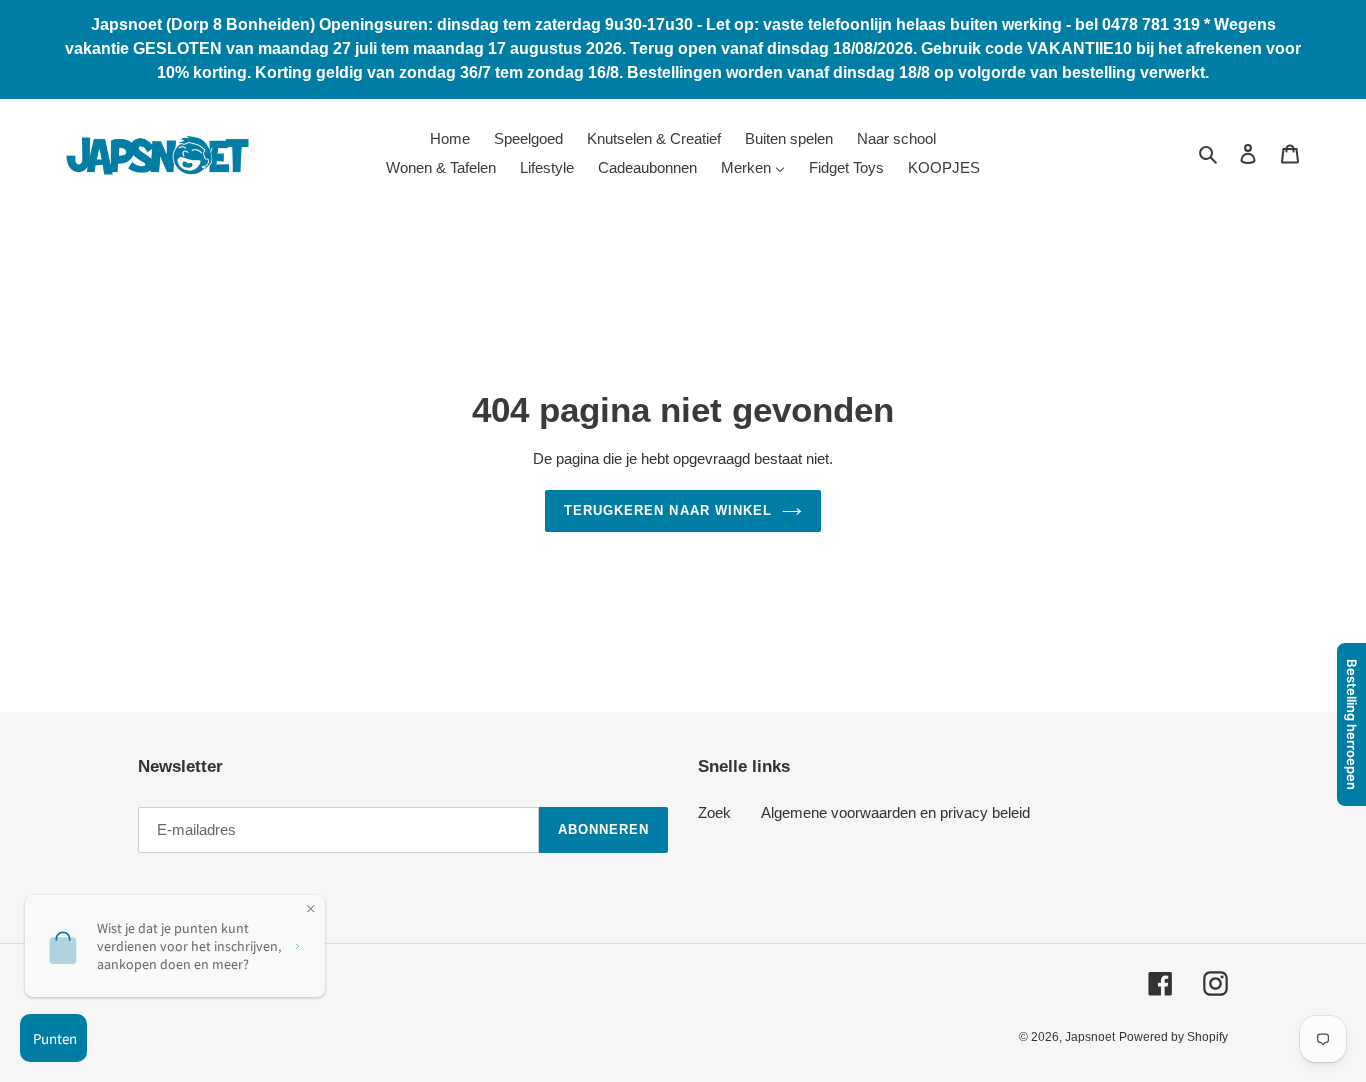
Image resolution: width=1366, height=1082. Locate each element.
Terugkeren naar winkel (668, 510)
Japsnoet (1090, 1037)
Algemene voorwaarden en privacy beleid (895, 812)
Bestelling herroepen (1352, 724)
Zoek (714, 812)
